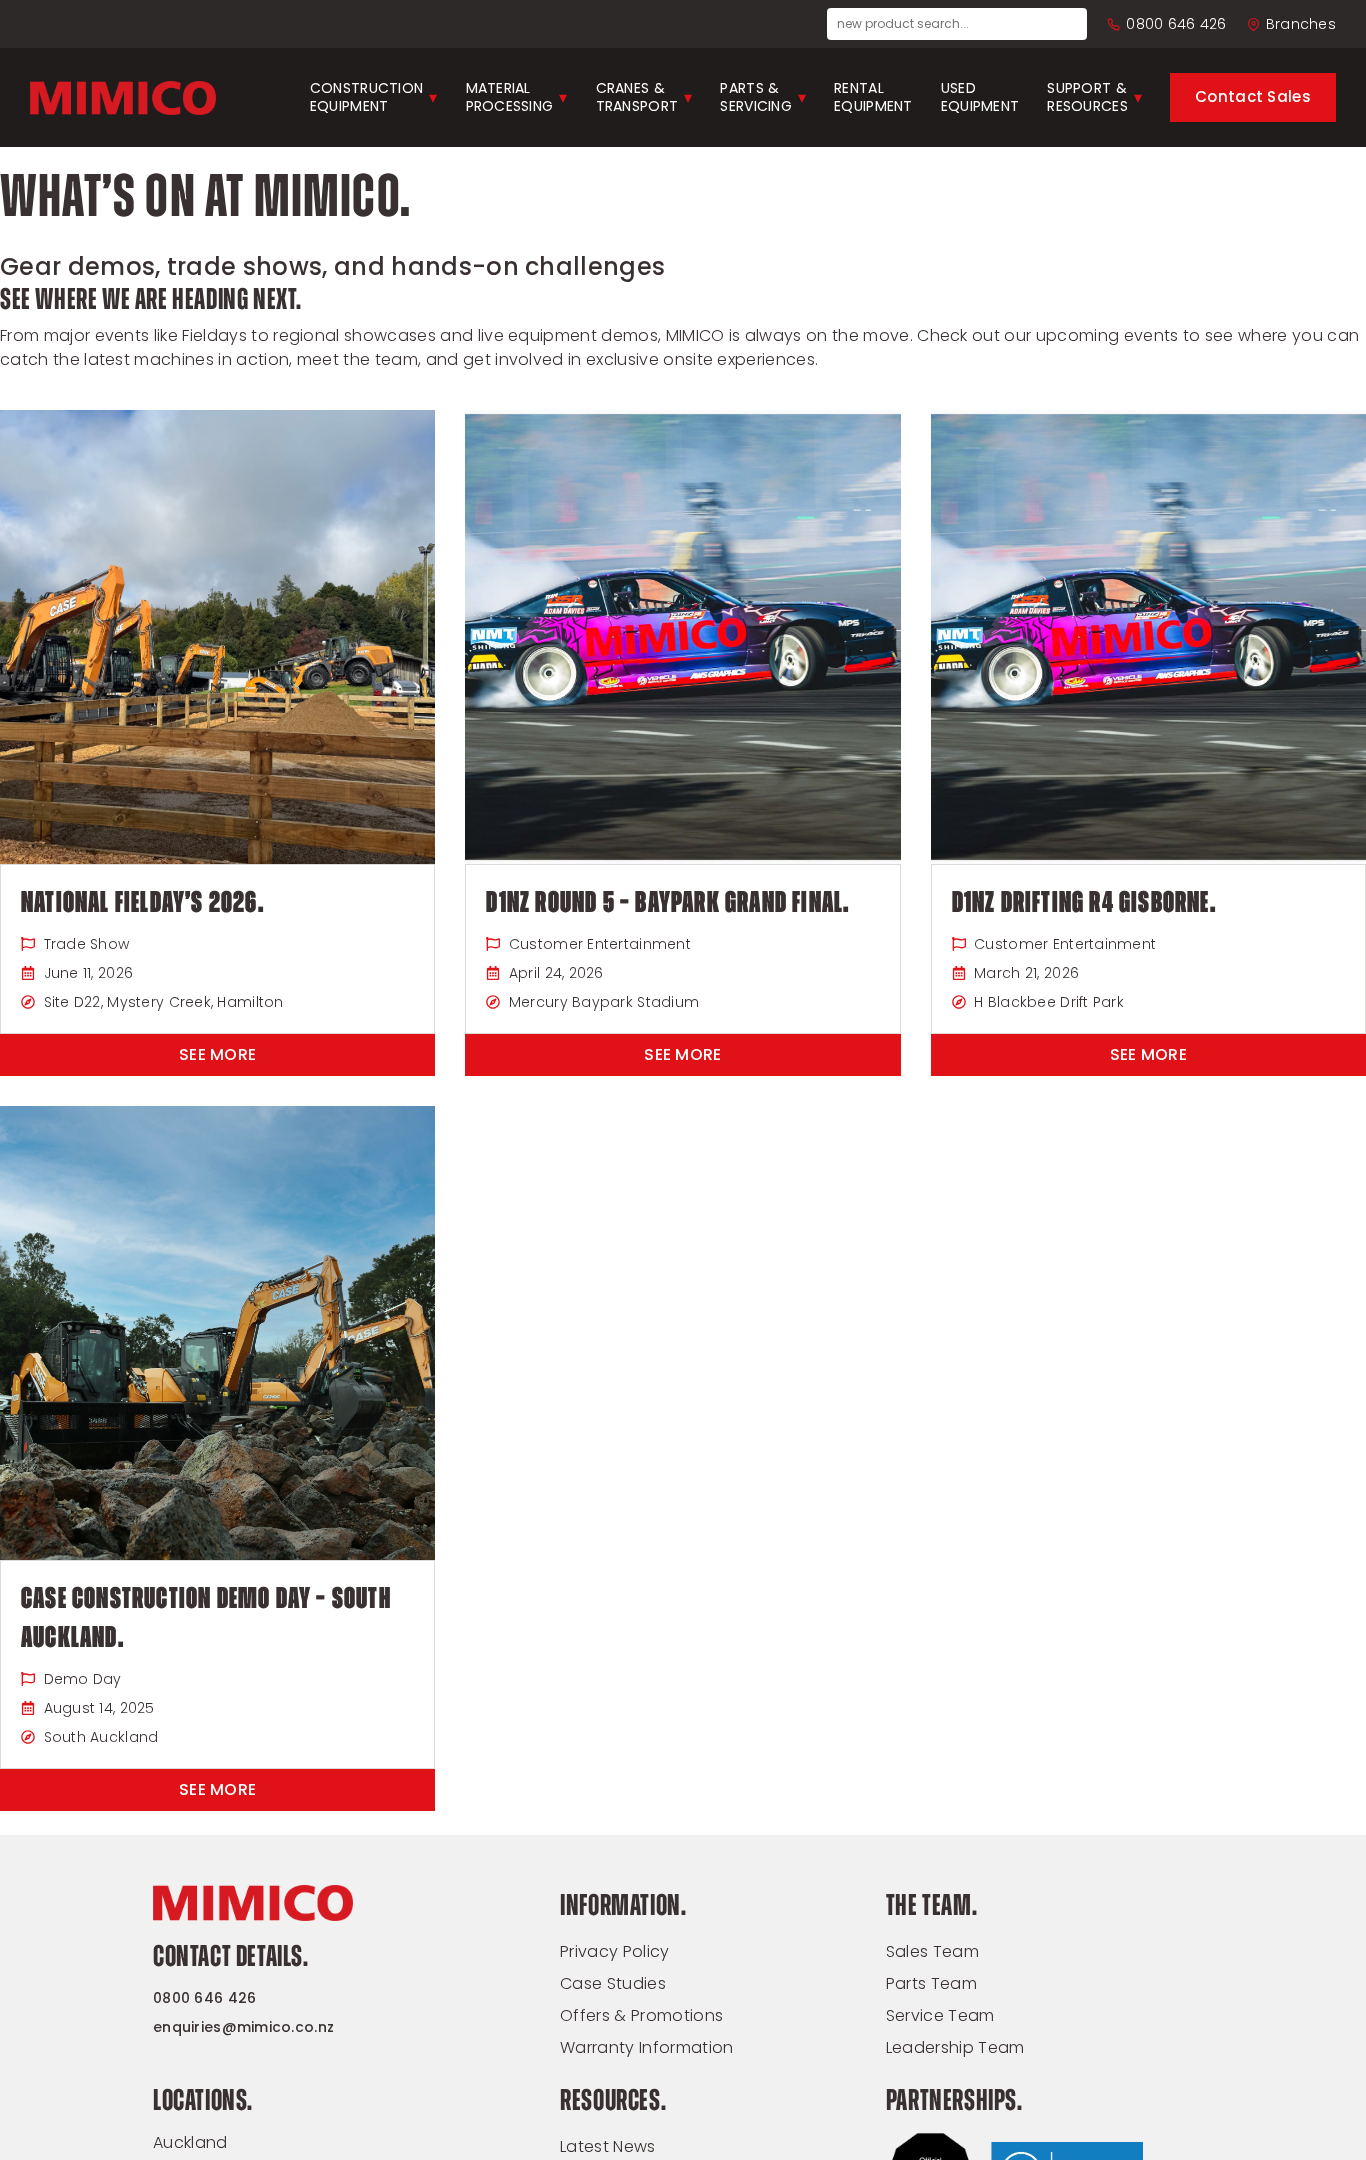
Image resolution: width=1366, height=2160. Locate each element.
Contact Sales (1253, 96)
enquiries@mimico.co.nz (243, 2027)
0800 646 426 (1176, 24)
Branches (1301, 24)
